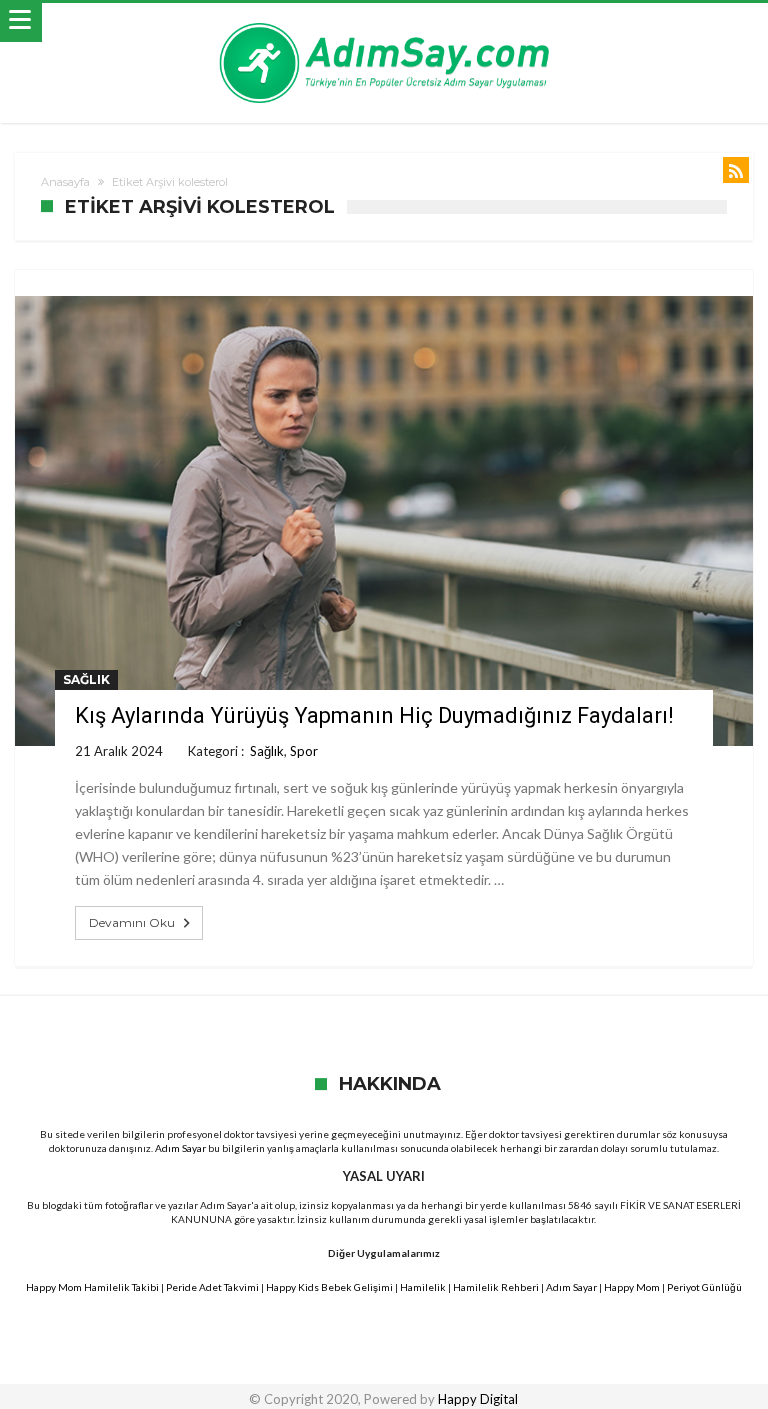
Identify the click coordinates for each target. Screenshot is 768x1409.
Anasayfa (65, 182)
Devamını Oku (132, 922)
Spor (304, 751)
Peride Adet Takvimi (212, 1287)
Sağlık (86, 679)
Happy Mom (632, 1287)
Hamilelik (423, 1287)
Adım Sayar (180, 1148)
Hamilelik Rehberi (496, 1287)
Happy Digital (478, 1399)
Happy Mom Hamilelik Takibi (92, 1287)
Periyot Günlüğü (704, 1287)
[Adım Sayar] (384, 22)
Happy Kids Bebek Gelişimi (329, 1287)
